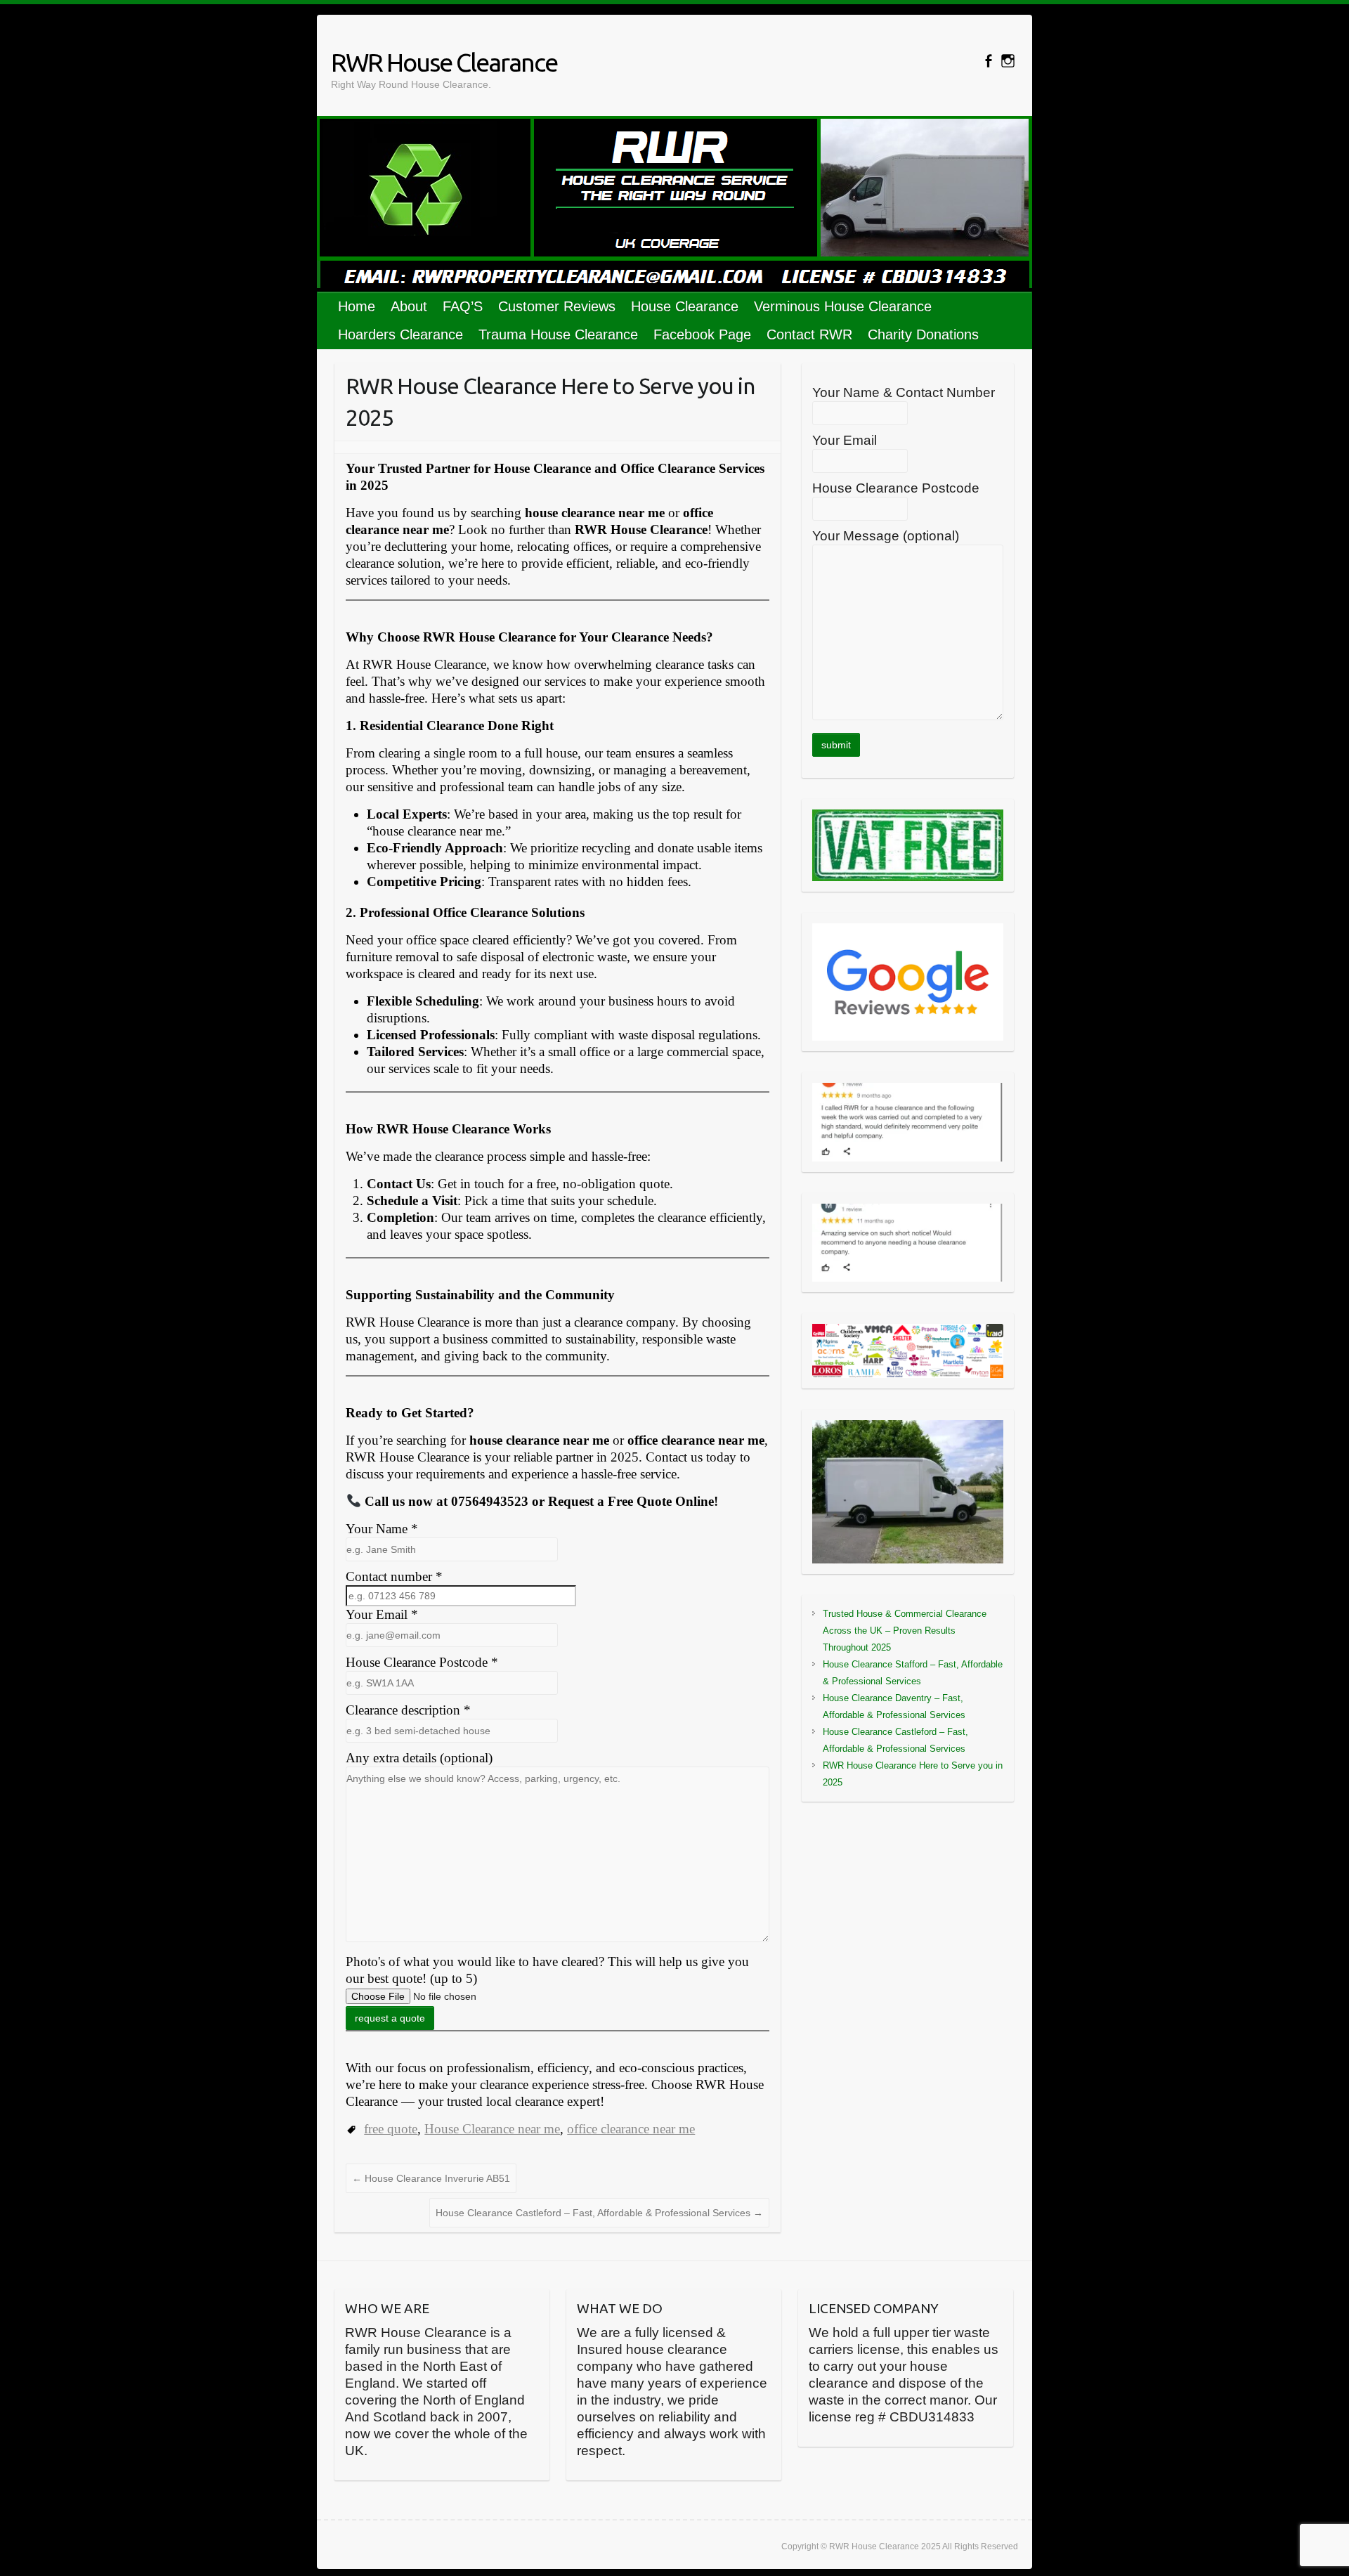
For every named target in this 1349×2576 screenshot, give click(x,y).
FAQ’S (463, 306)
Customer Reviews (557, 306)
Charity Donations (923, 334)
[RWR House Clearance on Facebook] (988, 61)
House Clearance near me (492, 2129)
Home (357, 306)
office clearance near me (631, 2129)
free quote (391, 2129)
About (409, 306)
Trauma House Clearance (558, 334)
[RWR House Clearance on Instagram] (1008, 61)
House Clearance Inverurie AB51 (431, 2178)
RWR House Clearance (444, 62)
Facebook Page (702, 334)
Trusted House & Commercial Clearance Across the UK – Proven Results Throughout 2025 (905, 1631)
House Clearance (685, 306)
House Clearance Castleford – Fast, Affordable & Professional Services (599, 2213)
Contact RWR (809, 334)
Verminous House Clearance (843, 306)
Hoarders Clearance (400, 334)
